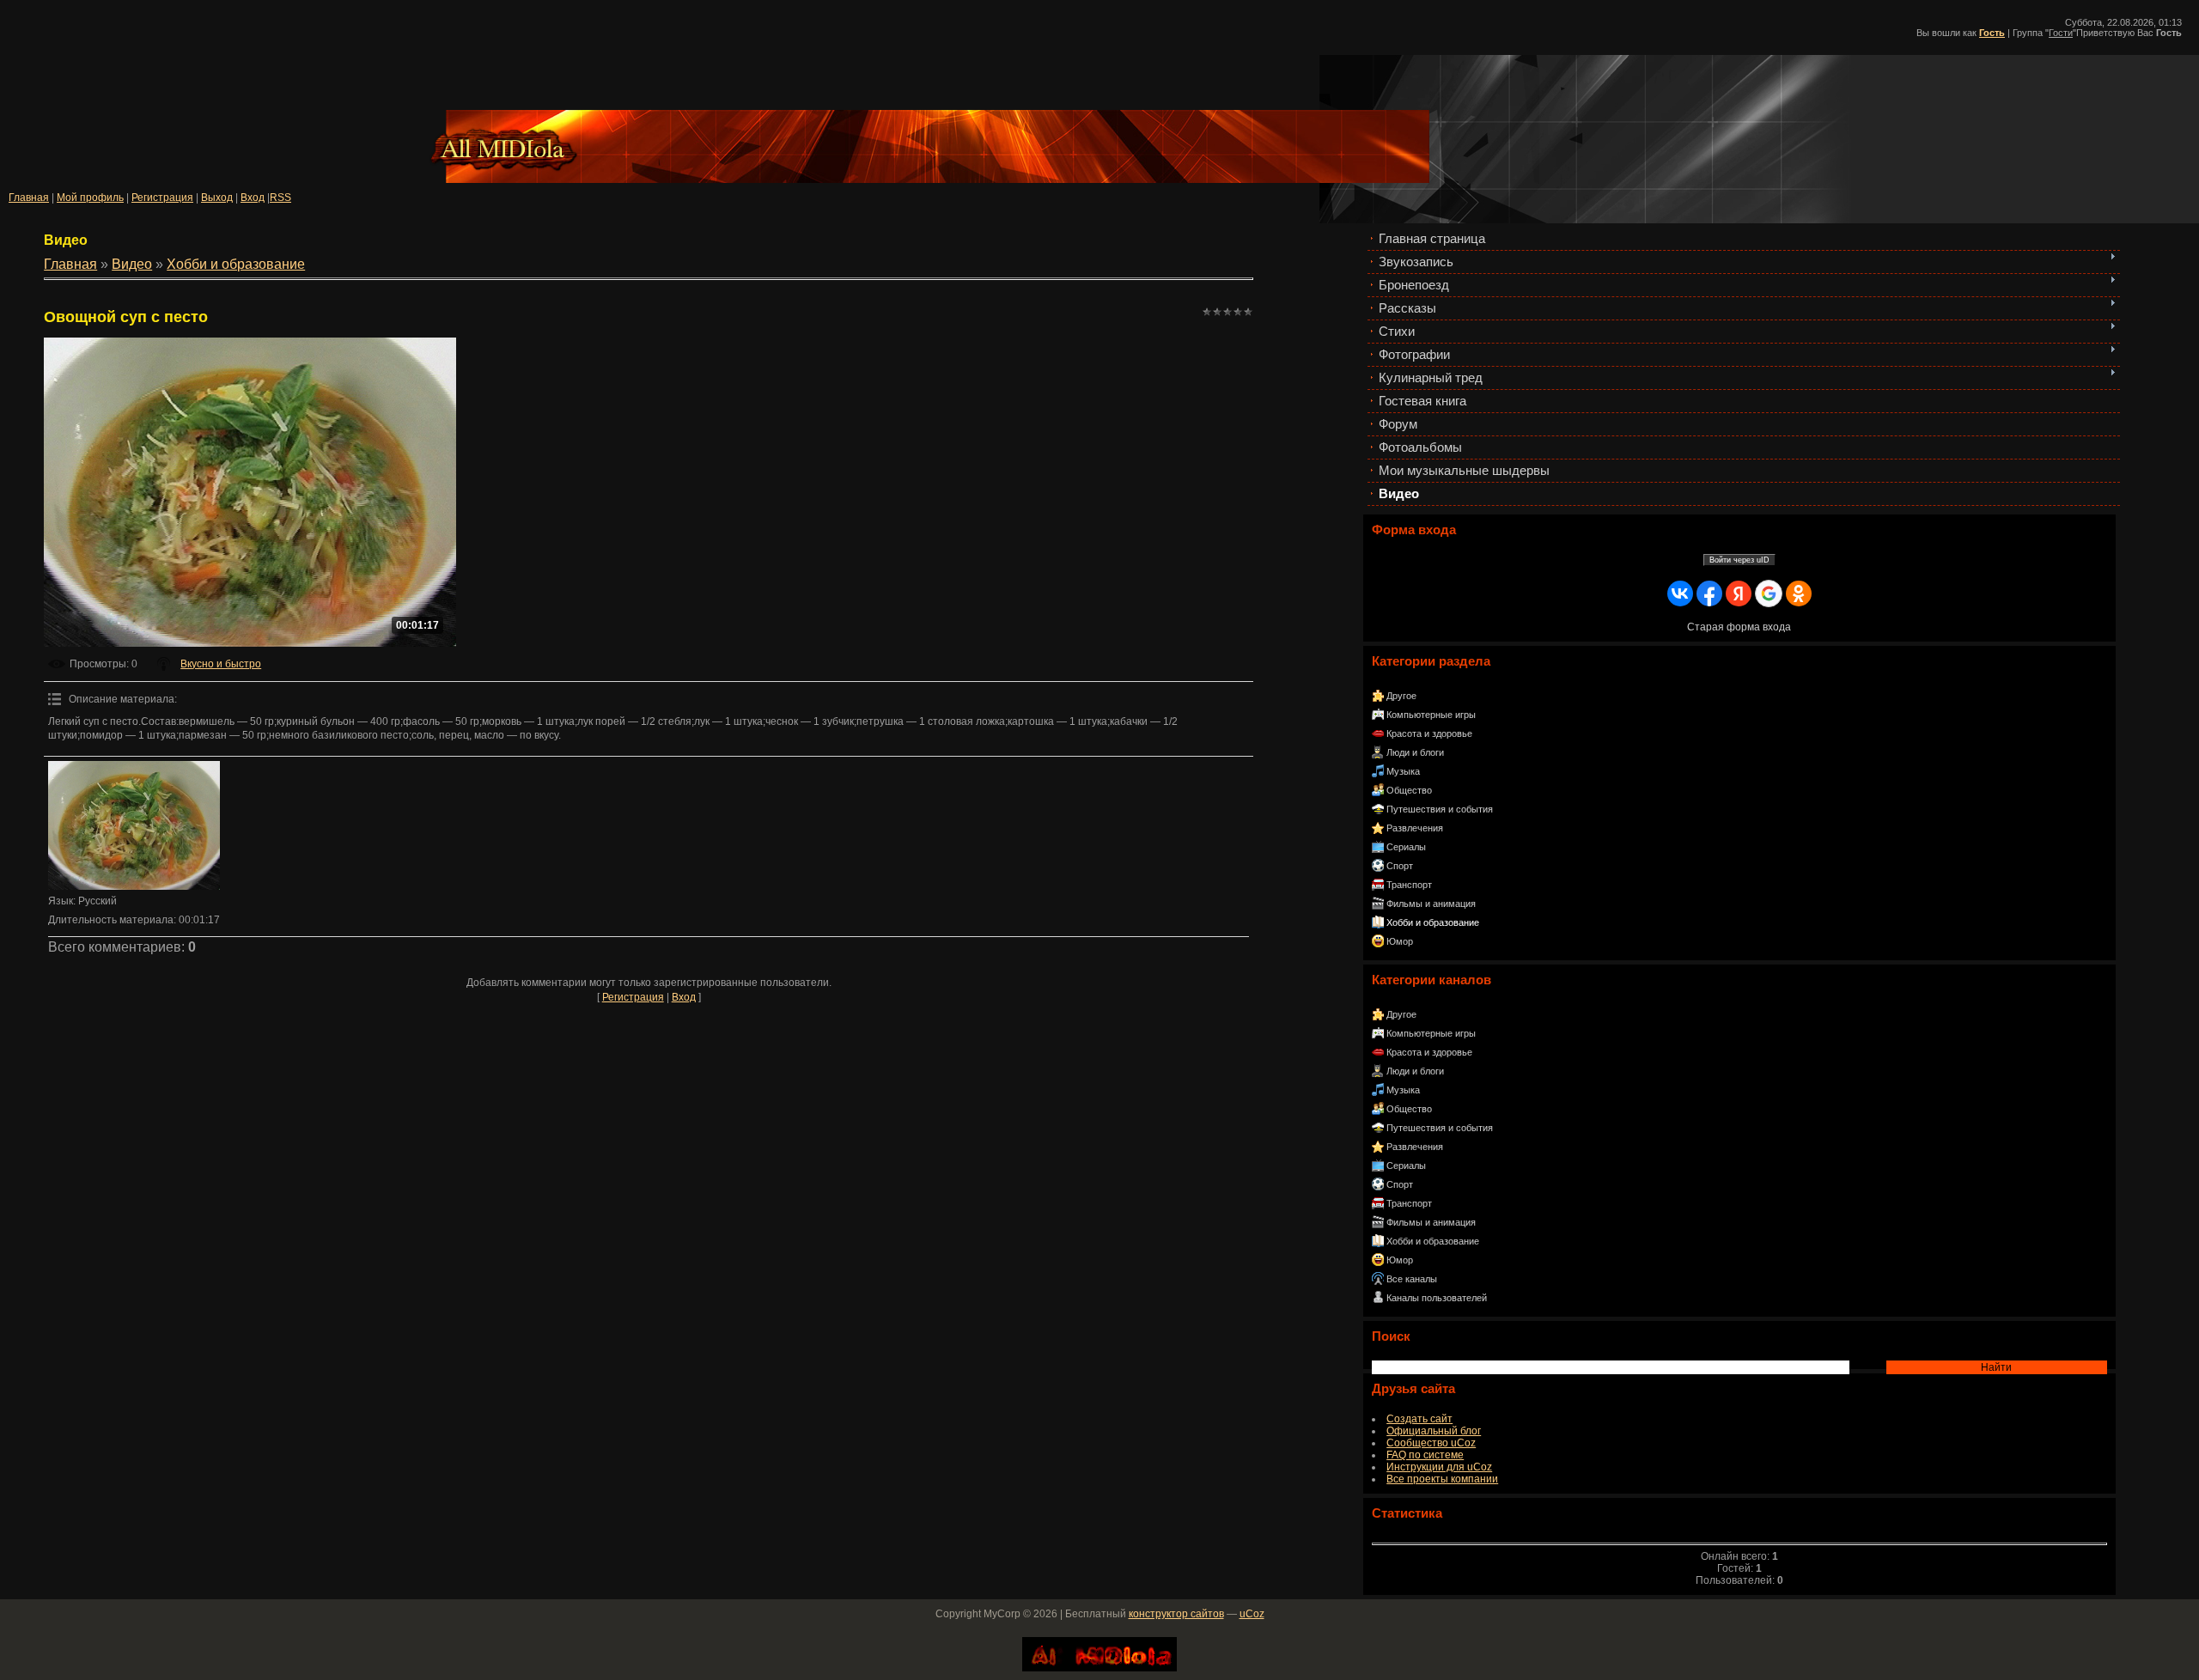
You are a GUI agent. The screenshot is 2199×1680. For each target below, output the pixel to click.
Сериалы (1406, 847)
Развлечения (1415, 828)
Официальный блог (1434, 1431)
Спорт (1400, 866)
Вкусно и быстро (221, 664)
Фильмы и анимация (1431, 904)
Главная (29, 198)
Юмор (1400, 941)
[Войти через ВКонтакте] (1680, 593)
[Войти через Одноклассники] (1799, 593)
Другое (1401, 696)
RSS (280, 198)
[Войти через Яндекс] (1739, 593)
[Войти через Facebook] (1709, 593)
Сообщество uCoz (1431, 1443)
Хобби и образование (1433, 922)
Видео (132, 264)
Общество (1409, 790)
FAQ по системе (1425, 1455)
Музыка (1403, 771)
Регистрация (162, 198)
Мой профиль (90, 198)
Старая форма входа (1739, 627)
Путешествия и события (1440, 809)
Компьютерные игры (1431, 715)
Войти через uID (1739, 560)
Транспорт (1409, 885)
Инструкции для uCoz (1439, 1467)
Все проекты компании (1442, 1479)
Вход (253, 198)
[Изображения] (134, 825)
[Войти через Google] (1769, 593)
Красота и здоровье (1429, 733)
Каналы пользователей (1437, 1298)
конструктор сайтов (1176, 1614)
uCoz (1252, 1614)
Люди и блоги (1415, 752)
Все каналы (1412, 1279)
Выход (217, 198)
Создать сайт (1419, 1419)
